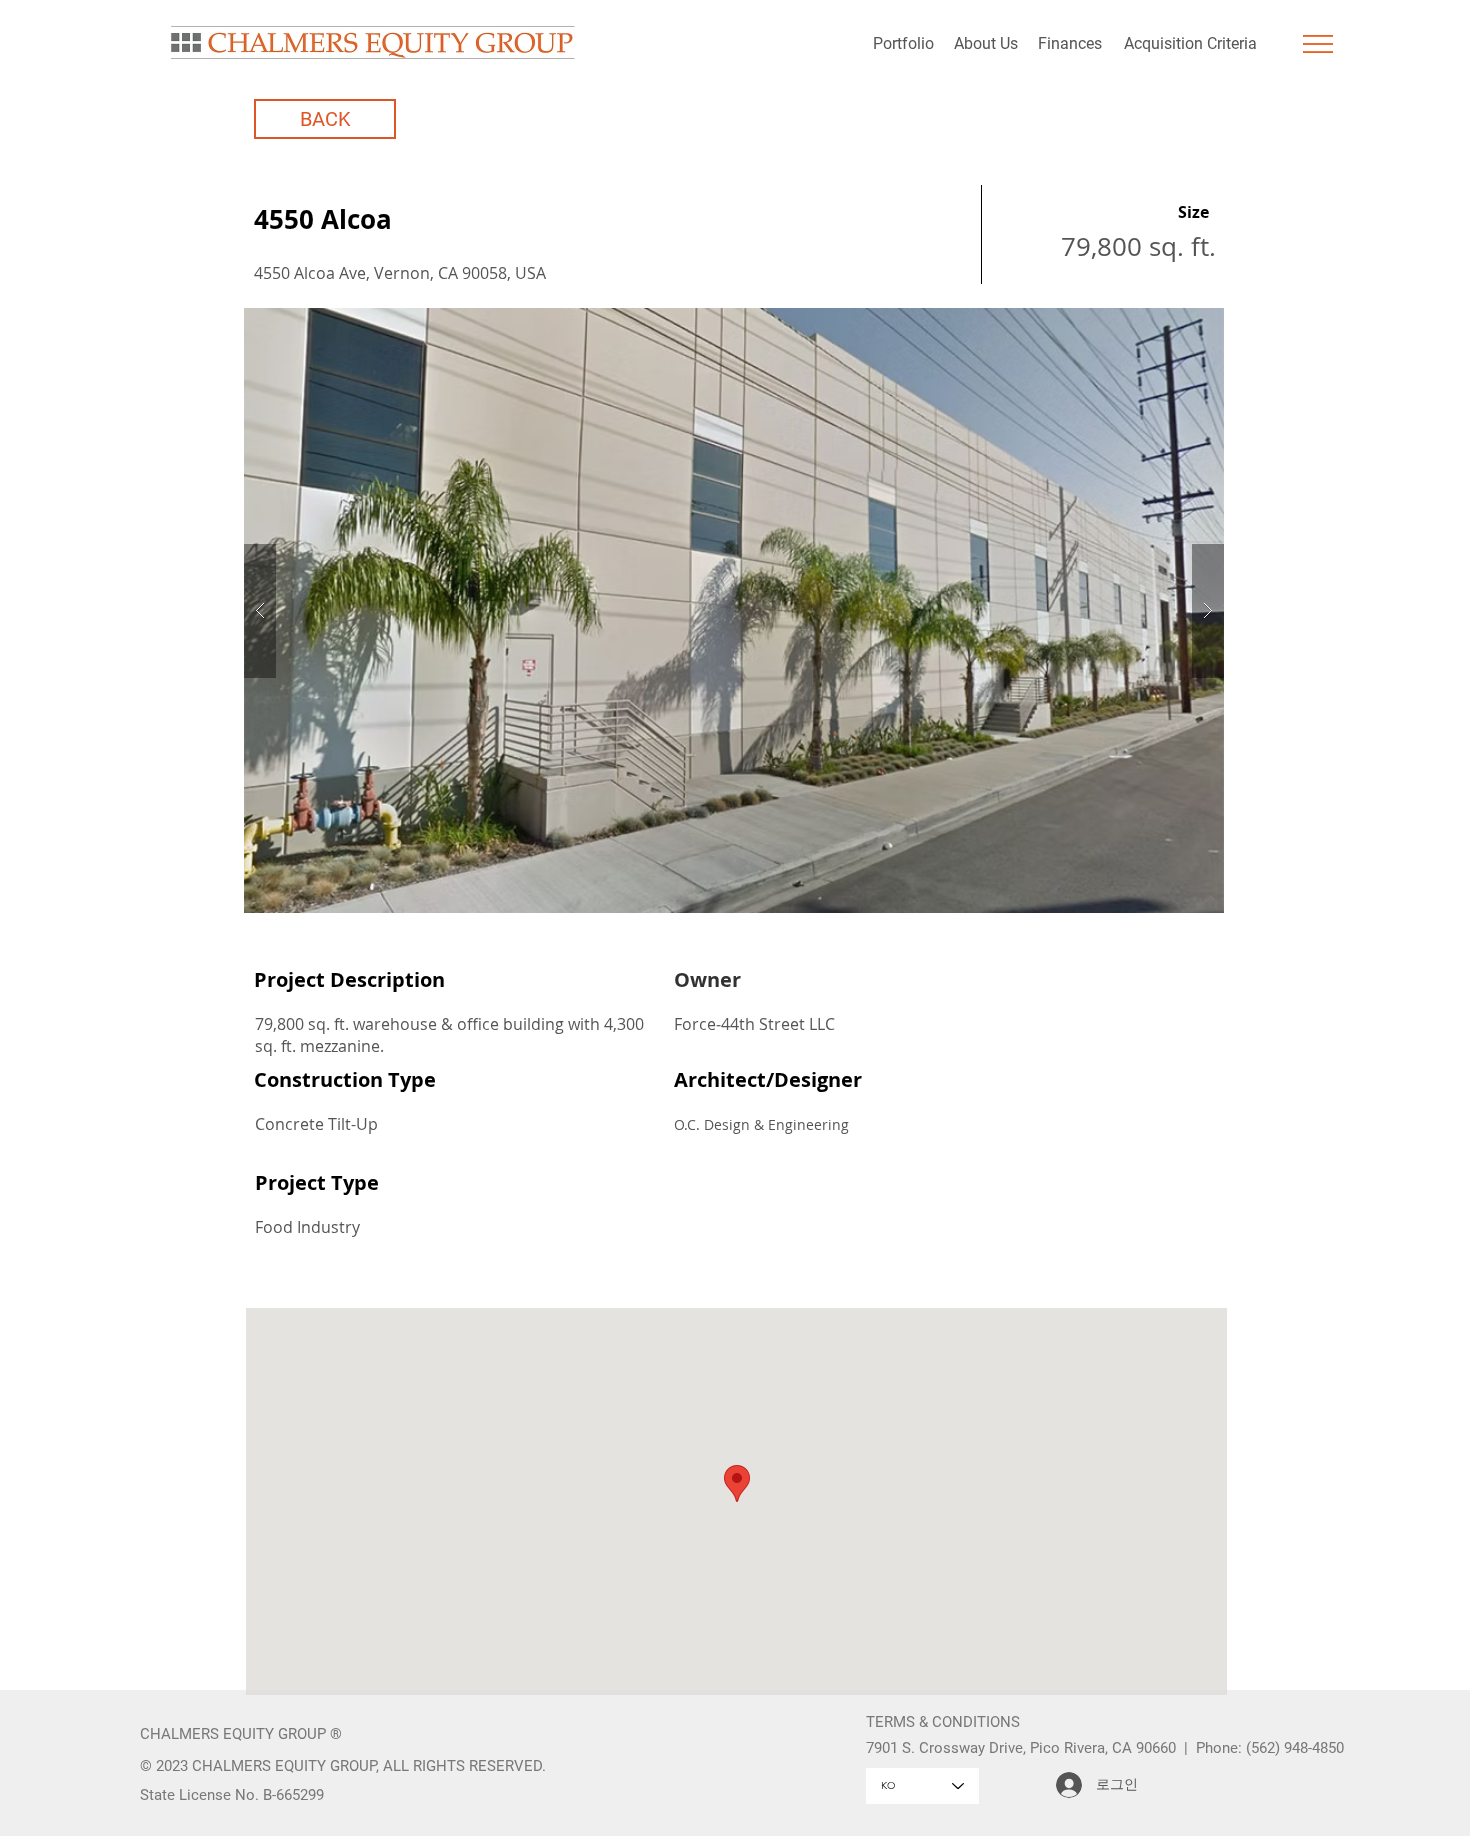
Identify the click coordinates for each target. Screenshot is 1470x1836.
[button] (1318, 44)
